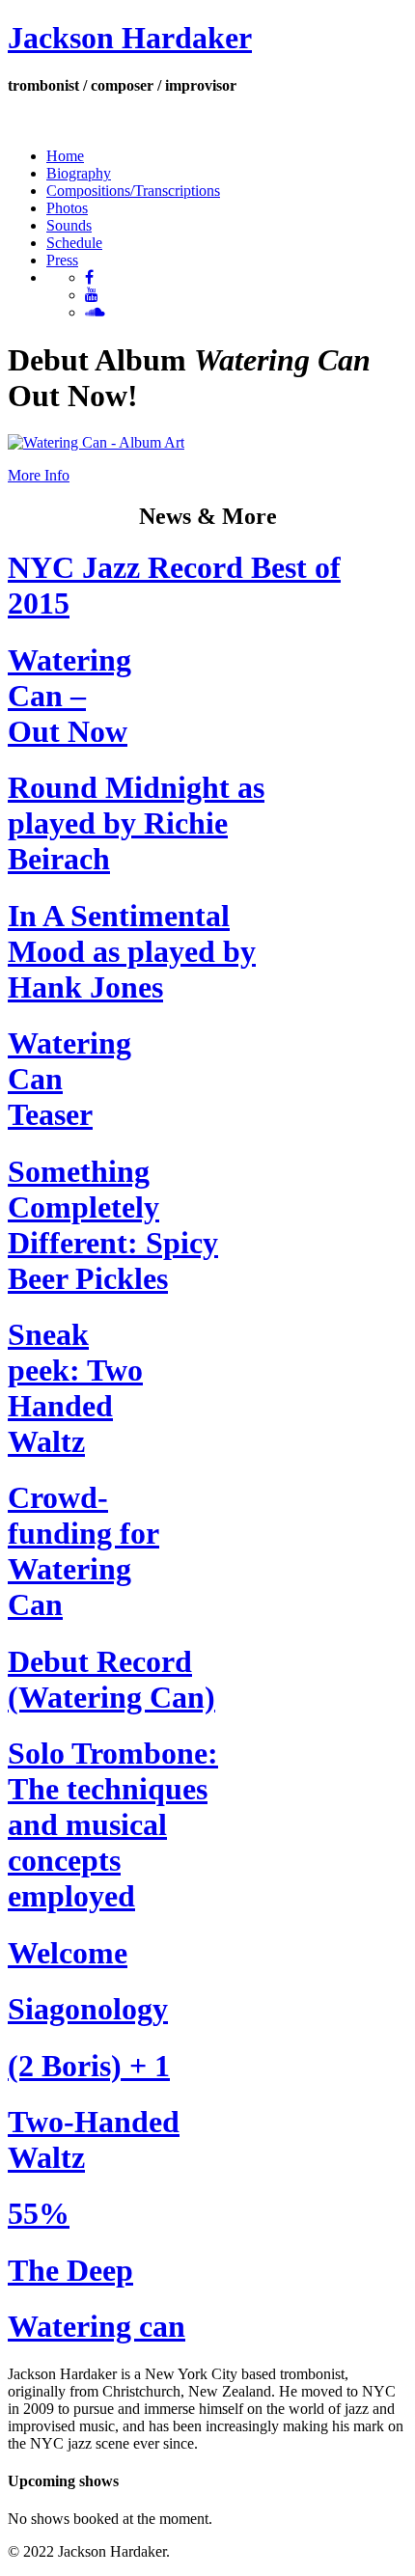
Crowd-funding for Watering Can (83, 1551)
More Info (39, 475)
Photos (67, 208)
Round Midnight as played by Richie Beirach (136, 823)
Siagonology (88, 2009)
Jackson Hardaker (130, 38)
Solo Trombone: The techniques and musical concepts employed (113, 1824)
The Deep (70, 2270)
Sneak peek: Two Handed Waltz (75, 1388)
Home (65, 156)
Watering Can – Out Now (69, 696)
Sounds (69, 225)
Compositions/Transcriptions (133, 191)
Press (62, 260)
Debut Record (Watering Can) (111, 1679)
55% (39, 2213)
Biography (79, 173)
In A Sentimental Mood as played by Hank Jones (132, 951)
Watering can (97, 2326)
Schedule (74, 243)
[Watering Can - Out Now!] (96, 442)
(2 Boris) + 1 (89, 2066)
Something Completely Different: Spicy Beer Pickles (113, 1225)
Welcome (68, 1953)
